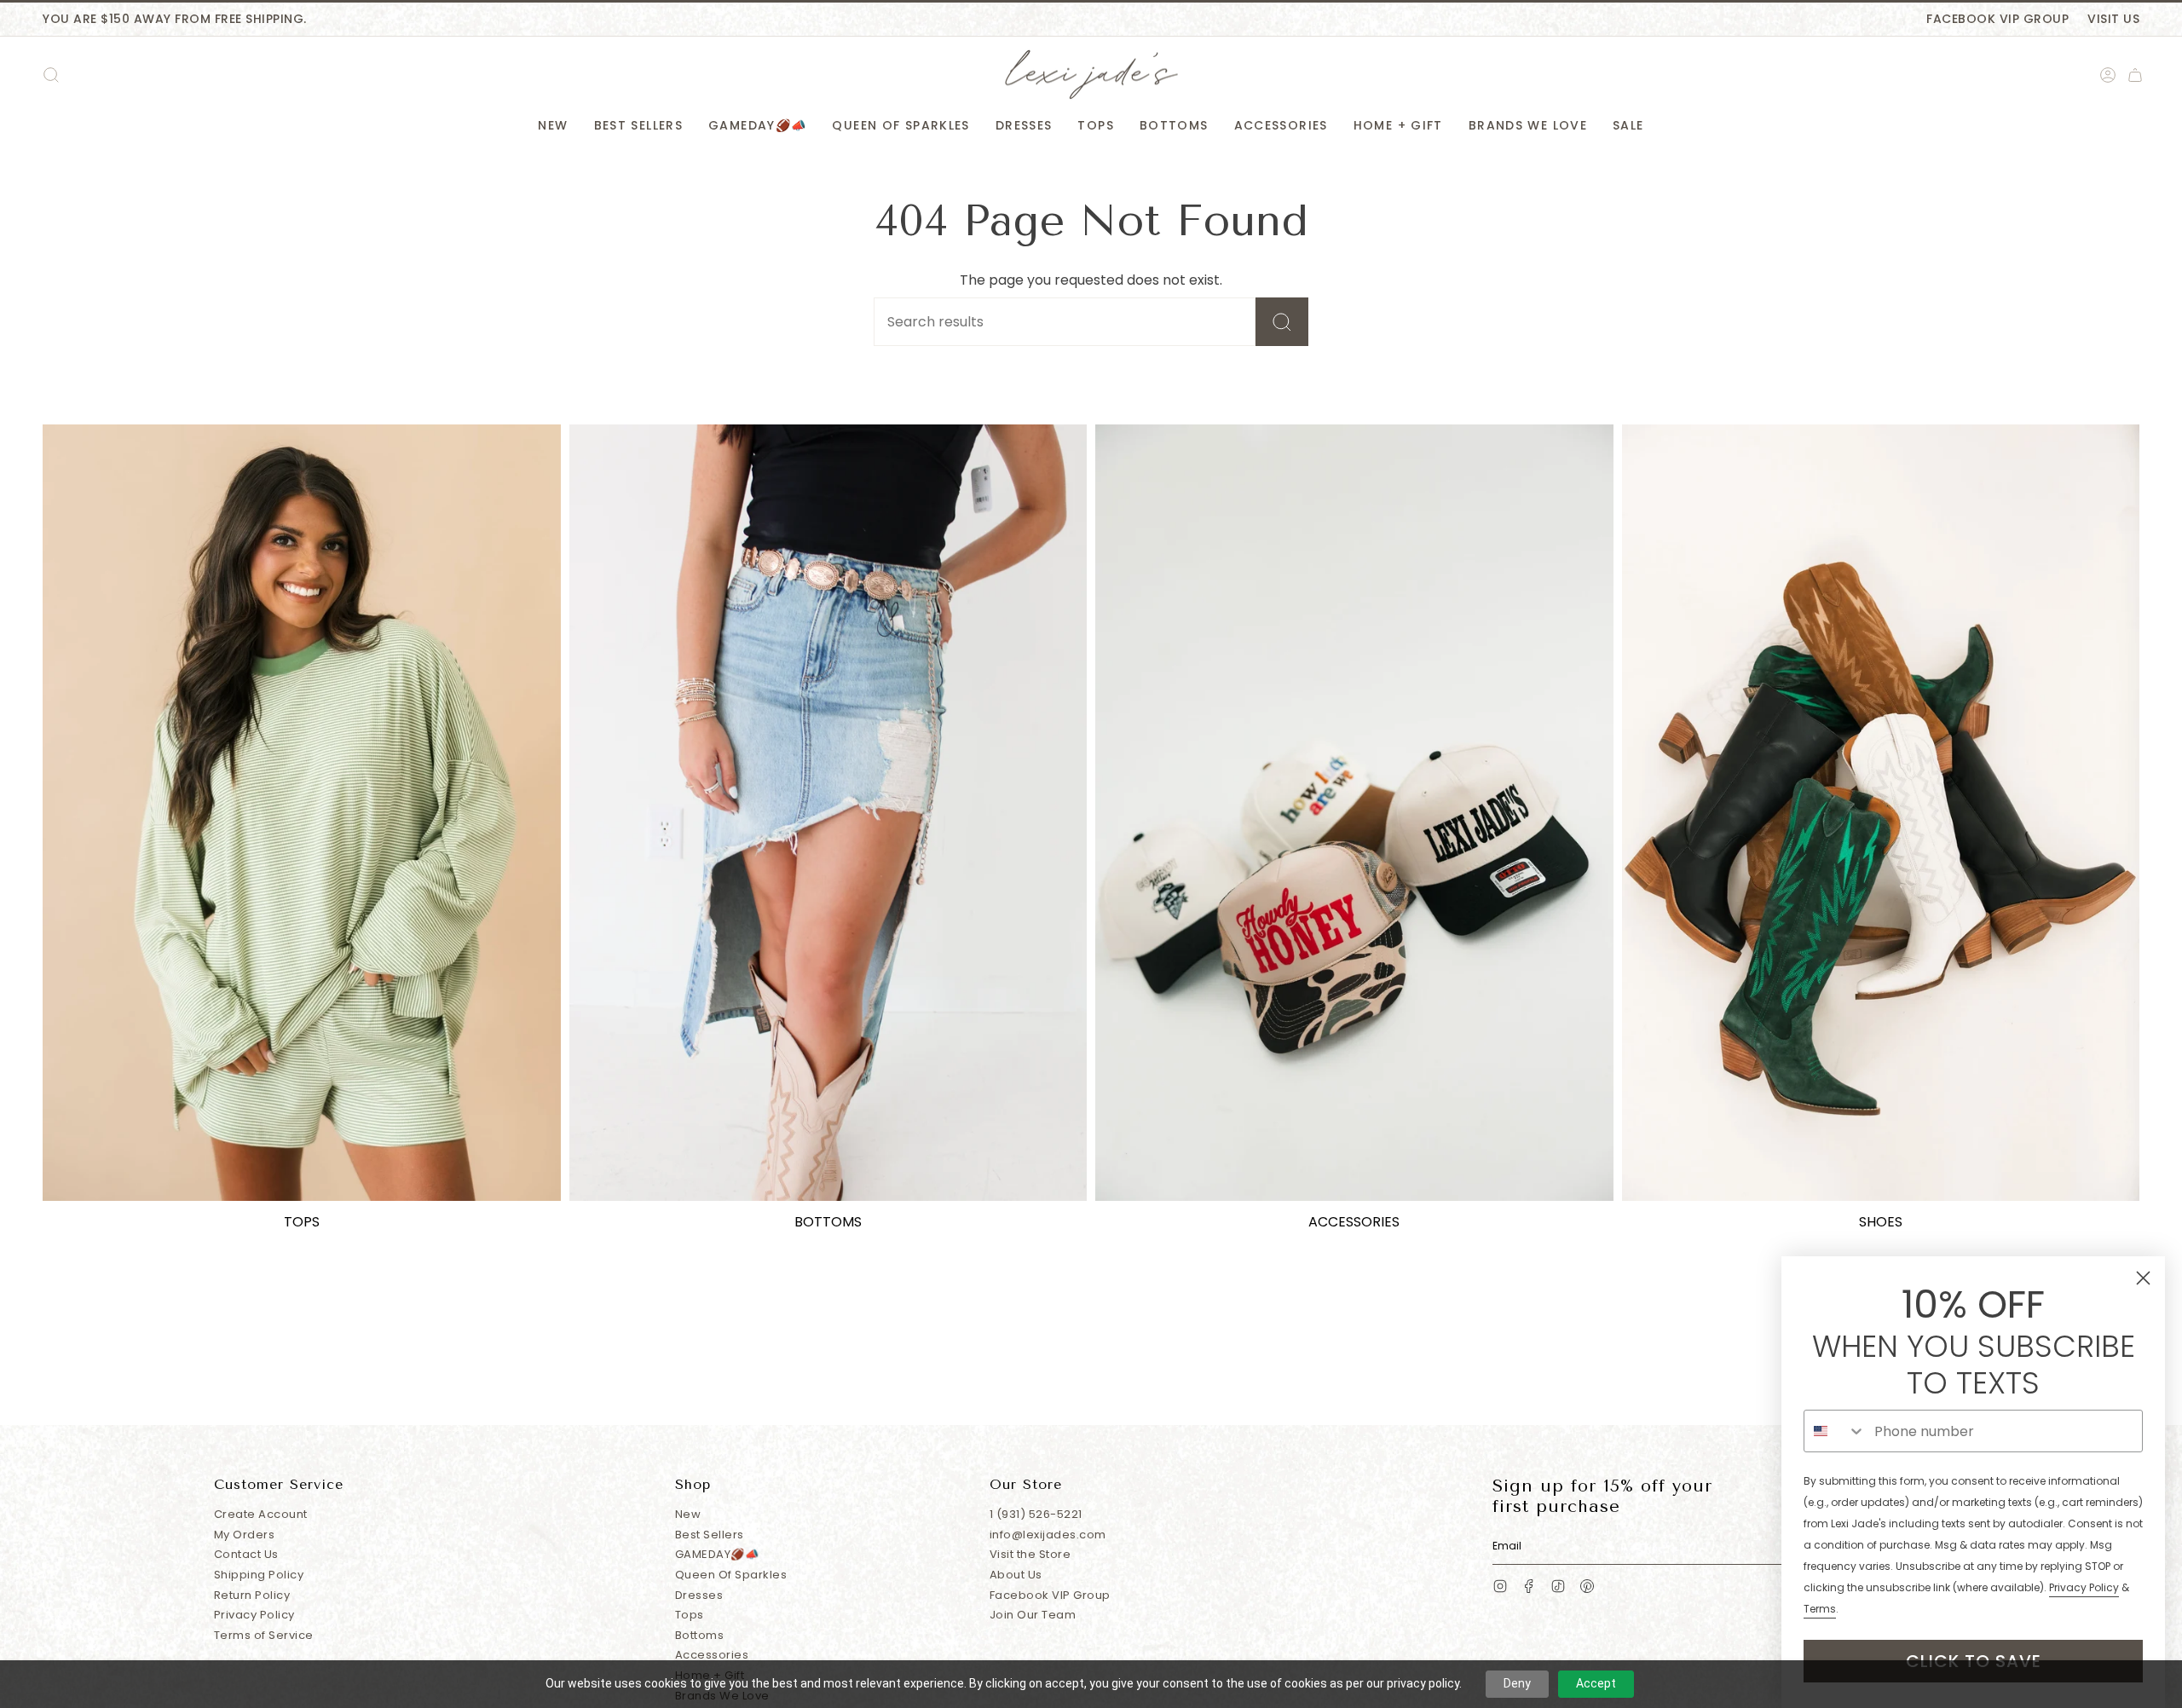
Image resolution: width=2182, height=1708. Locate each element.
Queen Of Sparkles (731, 1575)
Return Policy (252, 1595)
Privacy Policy (254, 1615)
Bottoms (700, 1635)
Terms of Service (264, 1635)
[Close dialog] (2143, 1278)
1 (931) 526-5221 (1036, 1514)
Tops (690, 1615)
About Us (1016, 1575)
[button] (553, 126)
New (688, 1514)
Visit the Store (1030, 1554)
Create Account (261, 1514)
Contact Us (246, 1554)
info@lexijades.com (1048, 1535)
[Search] (1282, 322)
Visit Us (2113, 19)
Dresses (699, 1595)
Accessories (712, 1655)
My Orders (245, 1535)
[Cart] (2135, 75)
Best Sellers (710, 1535)
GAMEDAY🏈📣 (717, 1554)
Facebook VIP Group (1997, 19)
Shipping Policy (259, 1575)
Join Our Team (1033, 1615)
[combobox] (1835, 1431)
